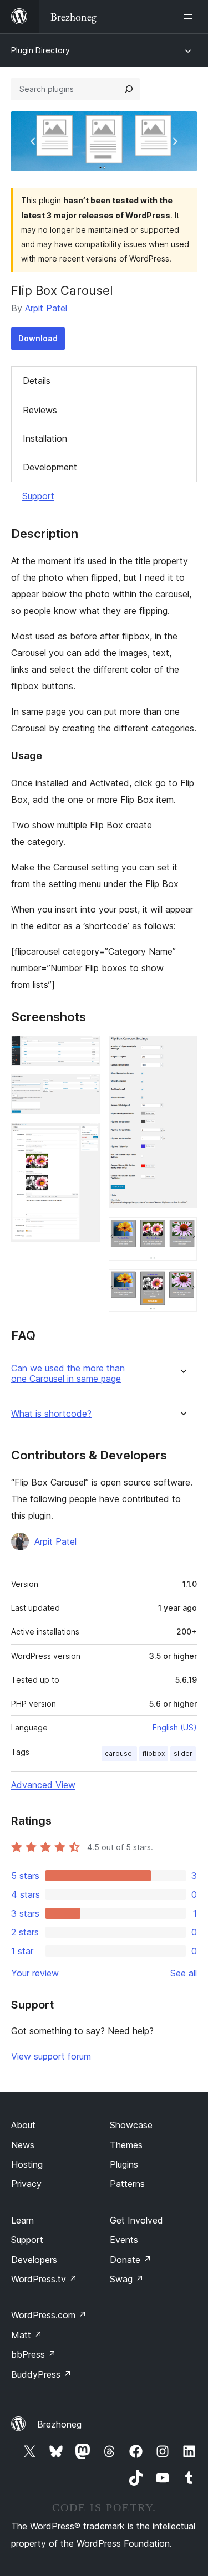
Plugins (124, 2164)
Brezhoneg (59, 2424)
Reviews (40, 410)
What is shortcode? (51, 1414)
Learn (22, 2220)
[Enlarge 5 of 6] (182, 1232)
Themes (126, 2145)
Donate (131, 2260)
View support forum (51, 2056)
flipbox (154, 1753)
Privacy (26, 2184)
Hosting (27, 2164)
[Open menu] (190, 17)
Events (124, 2240)
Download (38, 338)
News (23, 2145)
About (23, 2125)
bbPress (34, 2354)
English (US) (175, 1727)
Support (38, 496)
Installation (45, 438)
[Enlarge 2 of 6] (85, 1089)
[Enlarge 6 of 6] (182, 1284)
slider (183, 1753)
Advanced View (43, 1785)
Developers (34, 2260)
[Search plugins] (129, 89)
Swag (127, 2279)
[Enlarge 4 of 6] (182, 1051)
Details (37, 381)
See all (184, 1973)
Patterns (127, 2184)
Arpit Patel (46, 308)
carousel (119, 1753)
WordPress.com (49, 2315)
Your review (35, 1973)
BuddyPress (41, 2374)
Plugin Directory (40, 50)
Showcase (131, 2125)
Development (50, 467)
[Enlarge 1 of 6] (85, 1051)
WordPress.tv (44, 2279)
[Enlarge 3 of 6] (85, 1138)
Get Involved (136, 2220)
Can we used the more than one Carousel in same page (68, 1374)
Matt (27, 2335)
